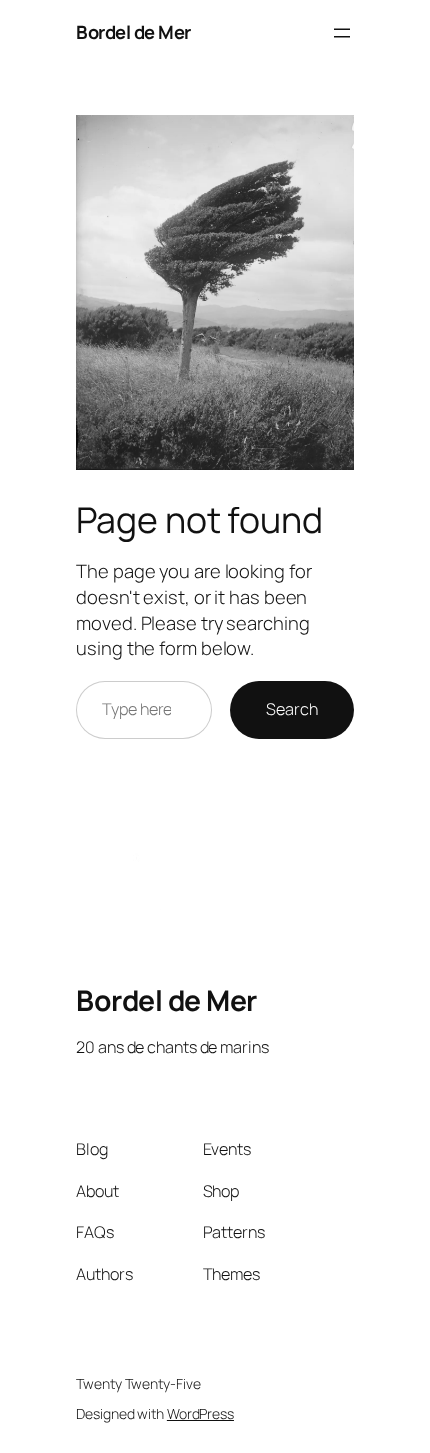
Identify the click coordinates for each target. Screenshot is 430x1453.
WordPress (200, 1413)
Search (291, 709)
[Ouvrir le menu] (342, 33)
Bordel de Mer (133, 32)
